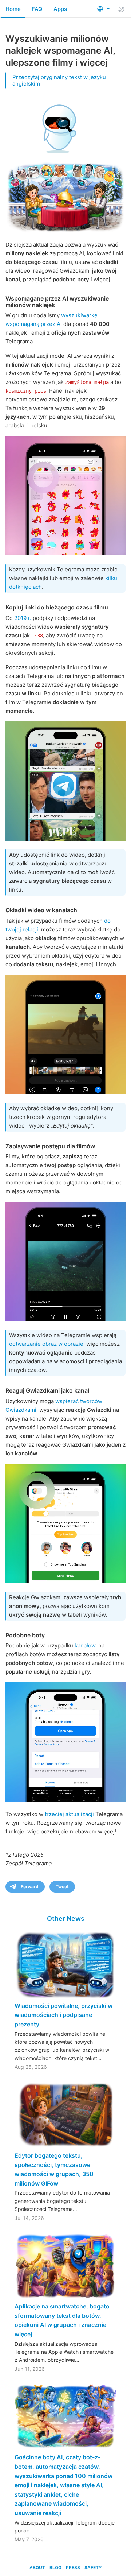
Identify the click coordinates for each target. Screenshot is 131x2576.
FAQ (37, 9)
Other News (66, 1918)
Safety (93, 2567)
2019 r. (23, 618)
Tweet (62, 1887)
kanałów (85, 1645)
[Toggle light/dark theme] (121, 9)
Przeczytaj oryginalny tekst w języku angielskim (59, 80)
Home (13, 9)
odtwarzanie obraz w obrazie (46, 1344)
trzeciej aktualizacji (69, 1814)
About (37, 2567)
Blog (55, 2567)
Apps (60, 9)
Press (73, 2567)
